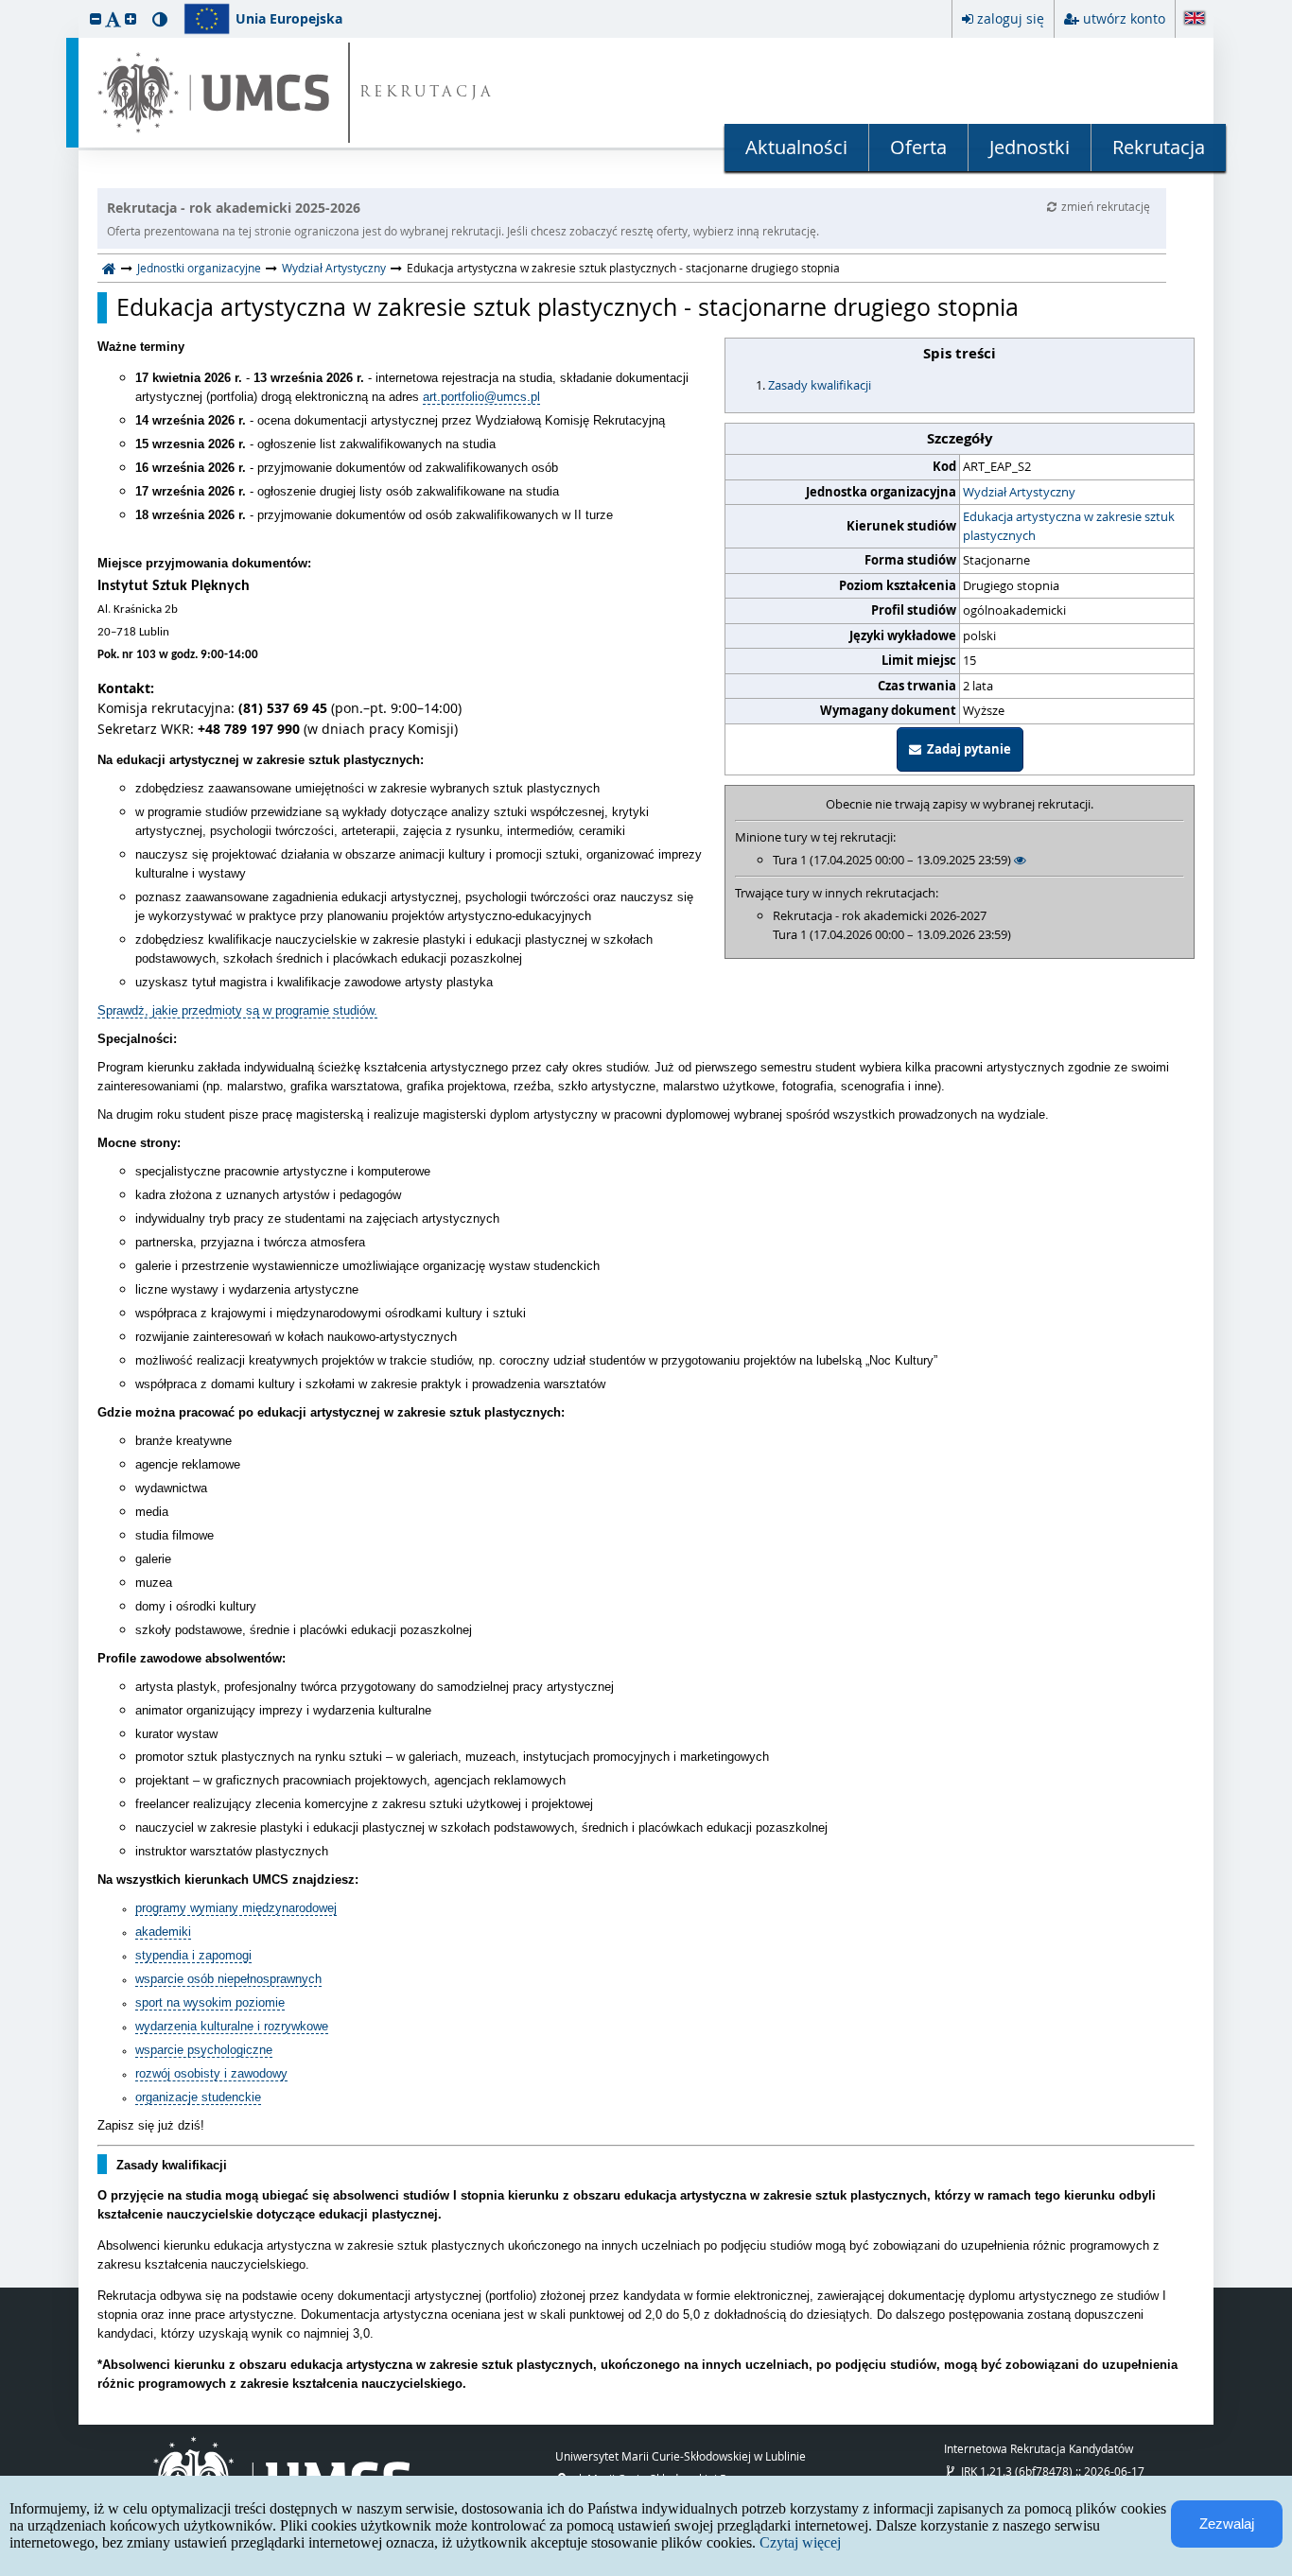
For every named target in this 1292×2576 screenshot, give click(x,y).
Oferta (918, 147)
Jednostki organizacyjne (199, 268)
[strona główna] (109, 268)
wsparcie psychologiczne (204, 2050)
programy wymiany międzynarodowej (236, 1908)
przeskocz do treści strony (5, 5)
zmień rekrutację (1106, 206)
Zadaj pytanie (966, 749)
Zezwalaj (1227, 2524)
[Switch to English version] (1195, 19)
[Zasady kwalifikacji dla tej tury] (1020, 860)
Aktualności (796, 147)
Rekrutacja (1159, 147)
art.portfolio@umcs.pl (481, 397)
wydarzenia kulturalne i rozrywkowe (232, 2026)
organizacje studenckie (198, 2097)
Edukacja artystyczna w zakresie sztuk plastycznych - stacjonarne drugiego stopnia (567, 307)
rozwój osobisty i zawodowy (211, 2073)
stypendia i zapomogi (193, 1955)
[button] (96, 18)
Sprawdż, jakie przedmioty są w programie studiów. (237, 1010)
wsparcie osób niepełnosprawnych (228, 1979)
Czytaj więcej (800, 2542)
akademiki (163, 1932)
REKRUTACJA (427, 93)
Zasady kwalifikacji (820, 385)
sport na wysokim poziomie (210, 2002)
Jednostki (1030, 147)
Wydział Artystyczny (334, 268)
